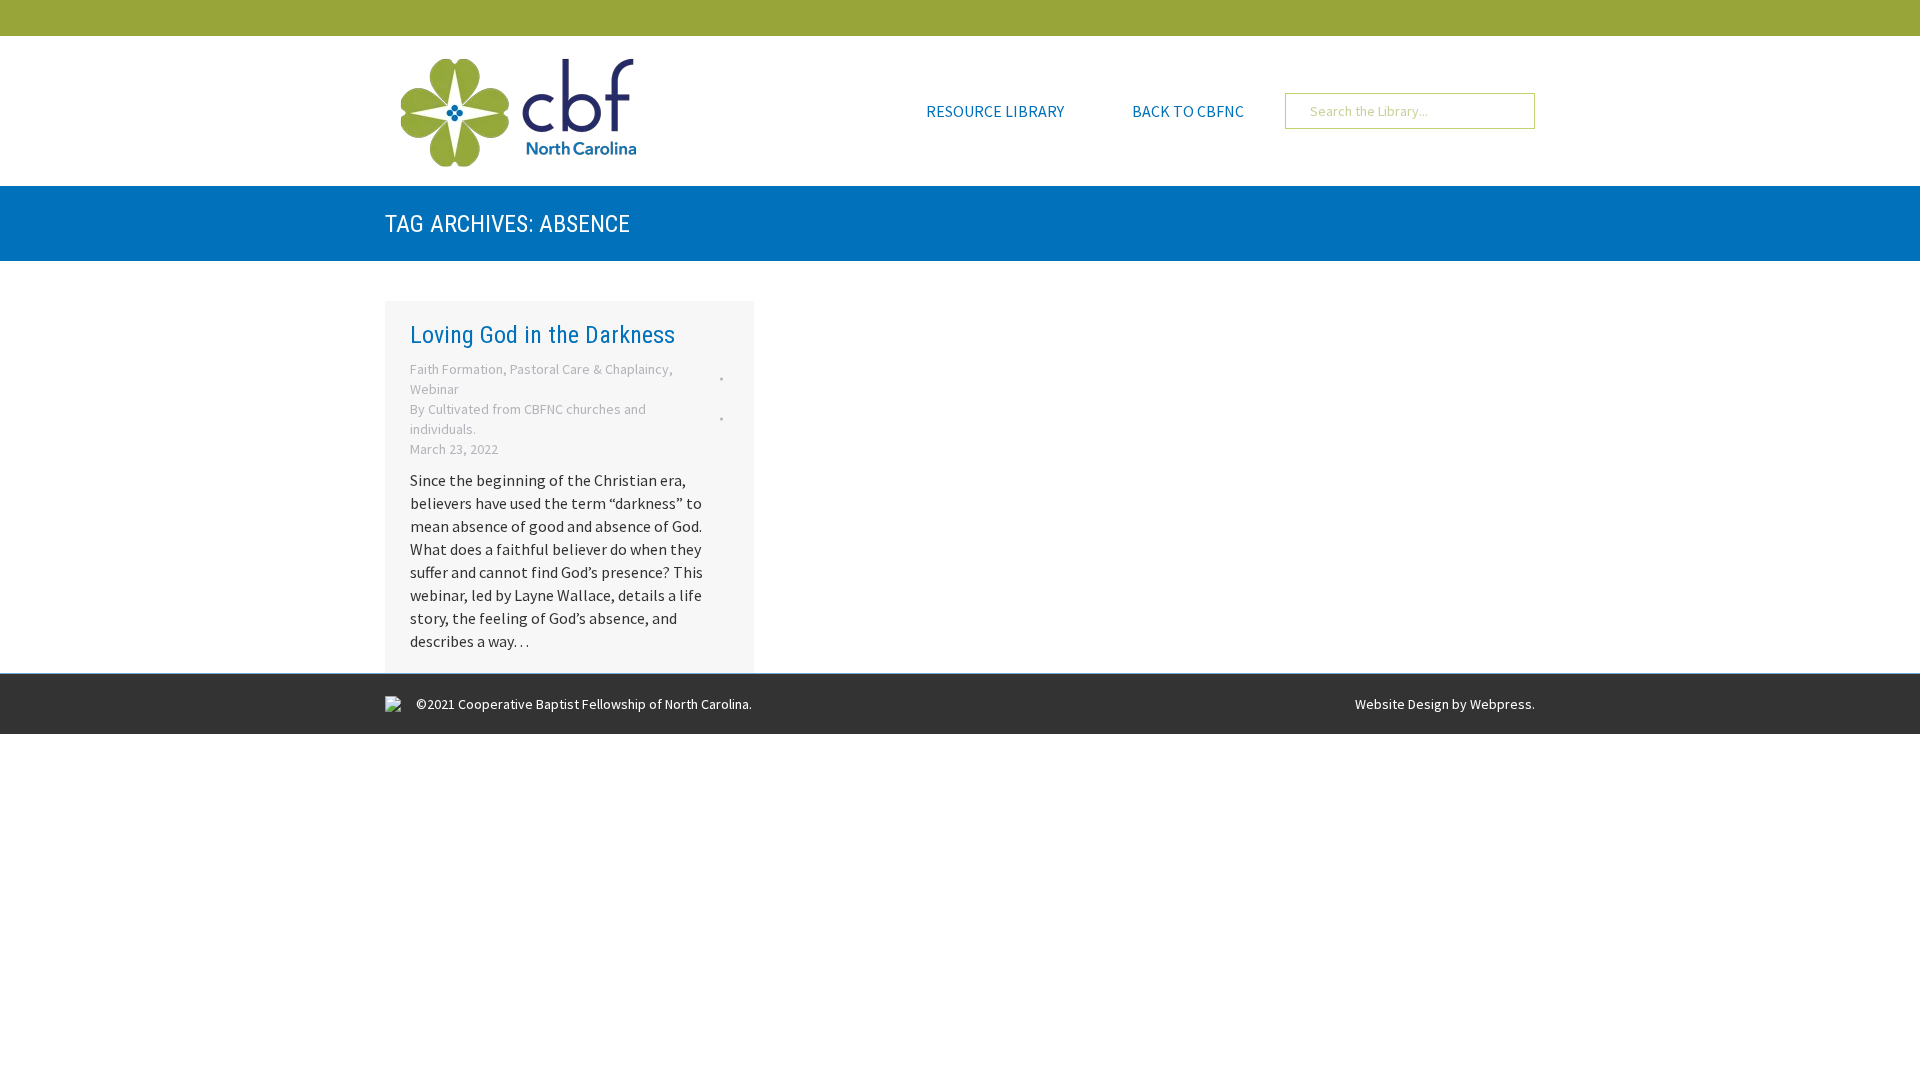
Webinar (434, 389)
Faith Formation (456, 369)
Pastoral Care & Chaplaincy (589, 369)
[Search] (1505, 111)
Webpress (1501, 704)
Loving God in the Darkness (542, 335)
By (528, 419)
